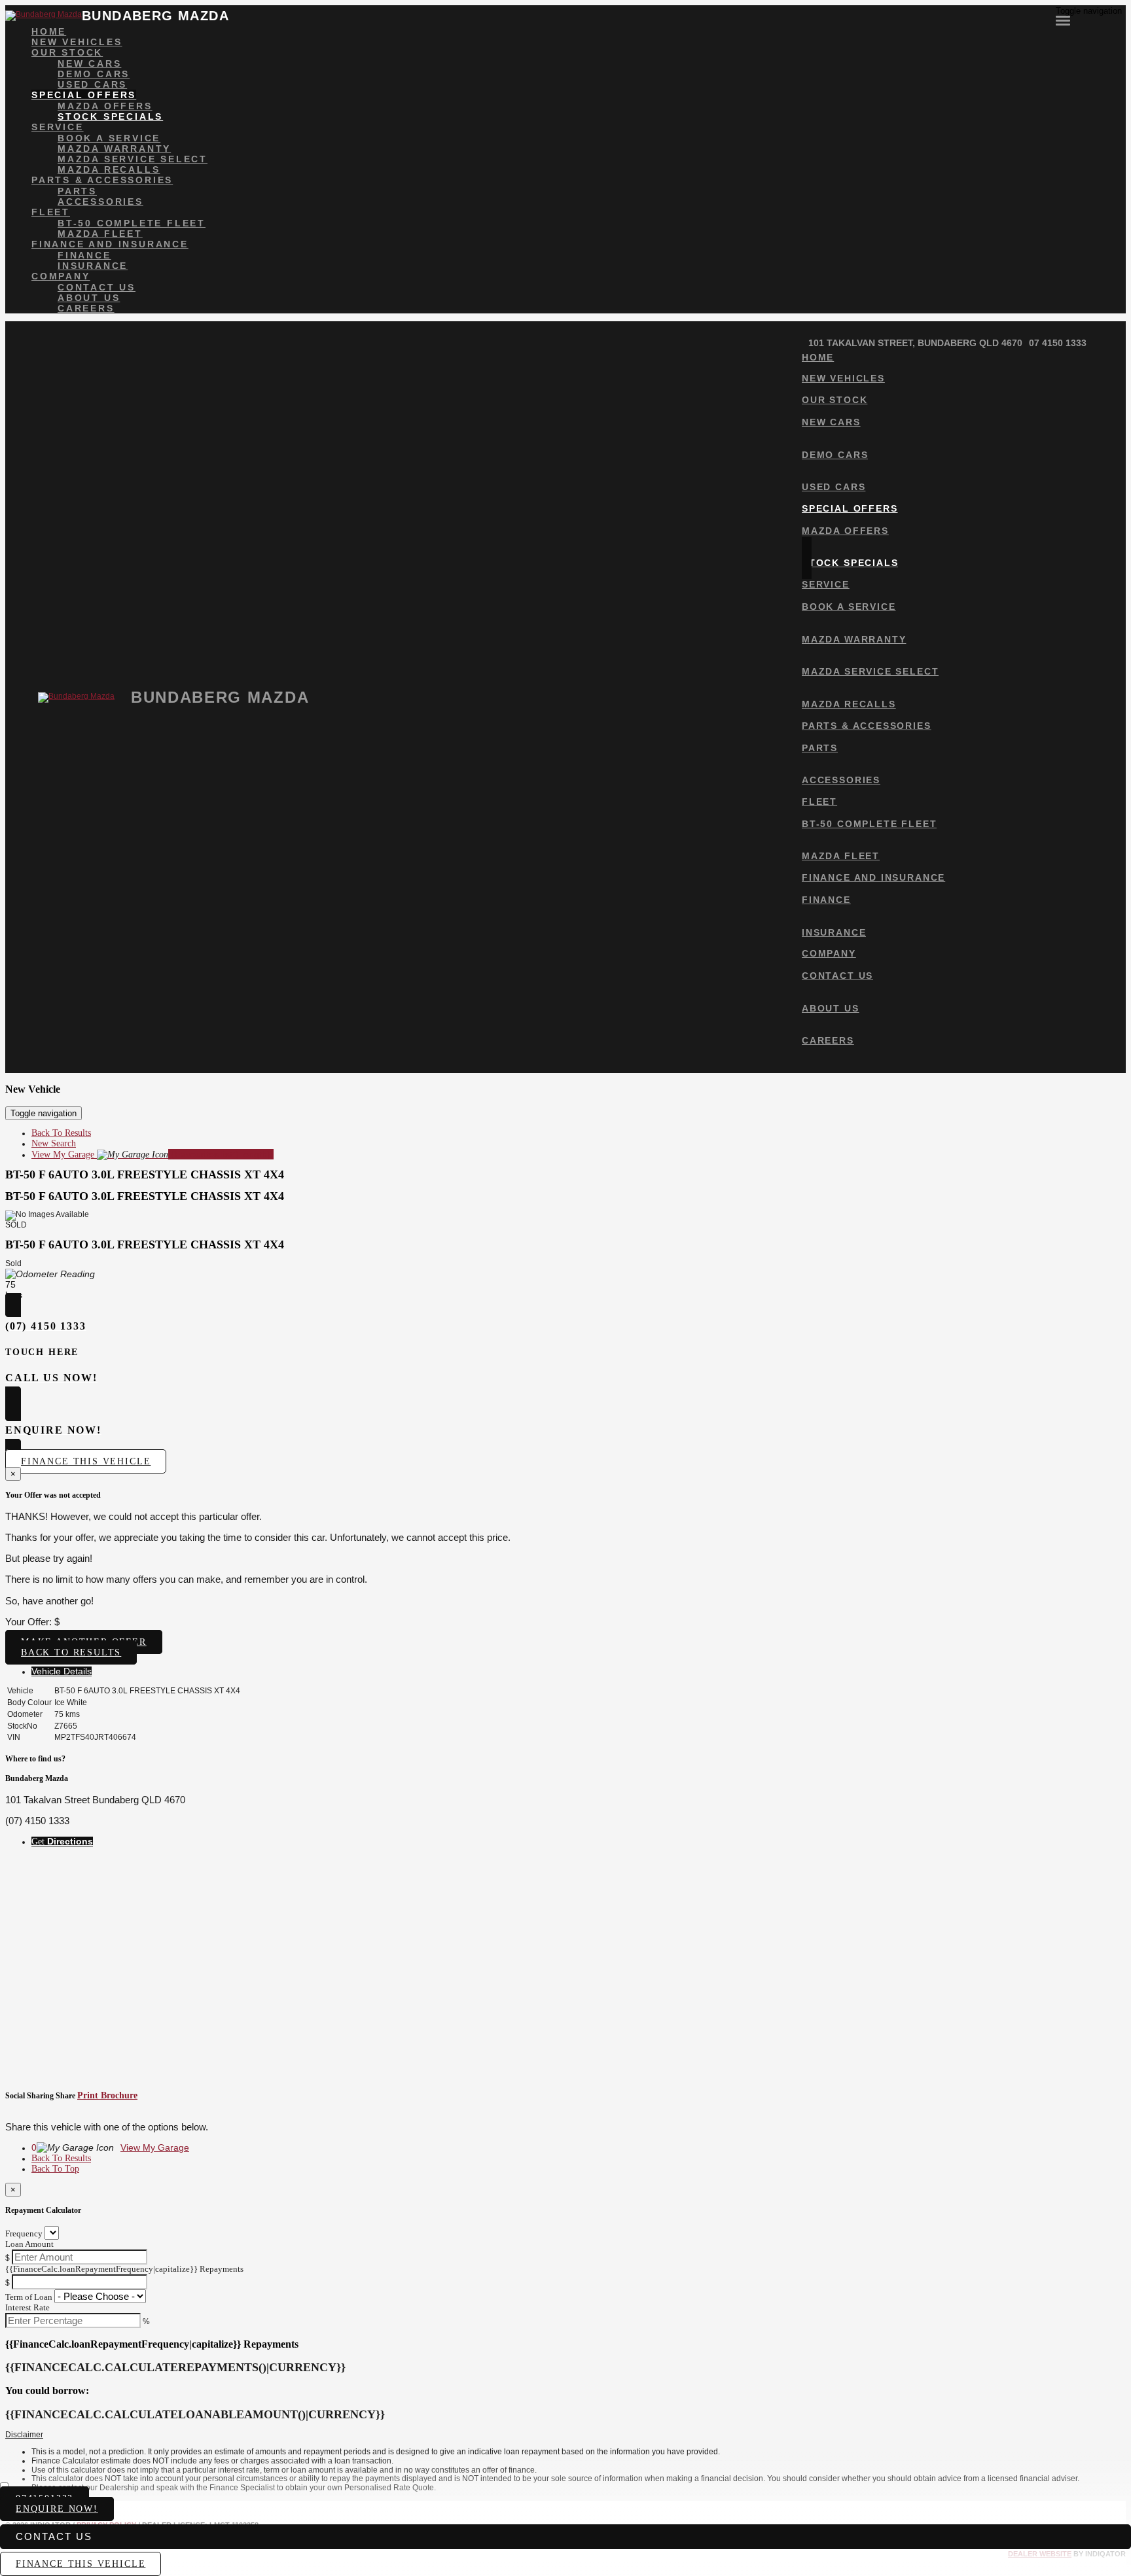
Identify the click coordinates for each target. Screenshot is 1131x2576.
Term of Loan (29, 2297)
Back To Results (61, 1133)
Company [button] (61, 276)
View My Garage (153, 1155)
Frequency (24, 2233)
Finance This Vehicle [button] (86, 1461)
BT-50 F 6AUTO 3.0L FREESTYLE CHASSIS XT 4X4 (145, 1174)
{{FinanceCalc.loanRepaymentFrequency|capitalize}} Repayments (124, 2269)
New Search (54, 1143)
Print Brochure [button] (107, 2095)
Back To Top (55, 2169)
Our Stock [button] (67, 52)
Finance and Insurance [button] (110, 244)
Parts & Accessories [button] (102, 180)
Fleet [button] (51, 212)
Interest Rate (27, 2307)
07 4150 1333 (1058, 343)
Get (62, 1842)
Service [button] (58, 127)
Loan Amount (29, 2244)
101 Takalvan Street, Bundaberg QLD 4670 (915, 343)
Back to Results (71, 1652)
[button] (565, 2435)
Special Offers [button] (84, 95)
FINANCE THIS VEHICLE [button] (81, 2564)
